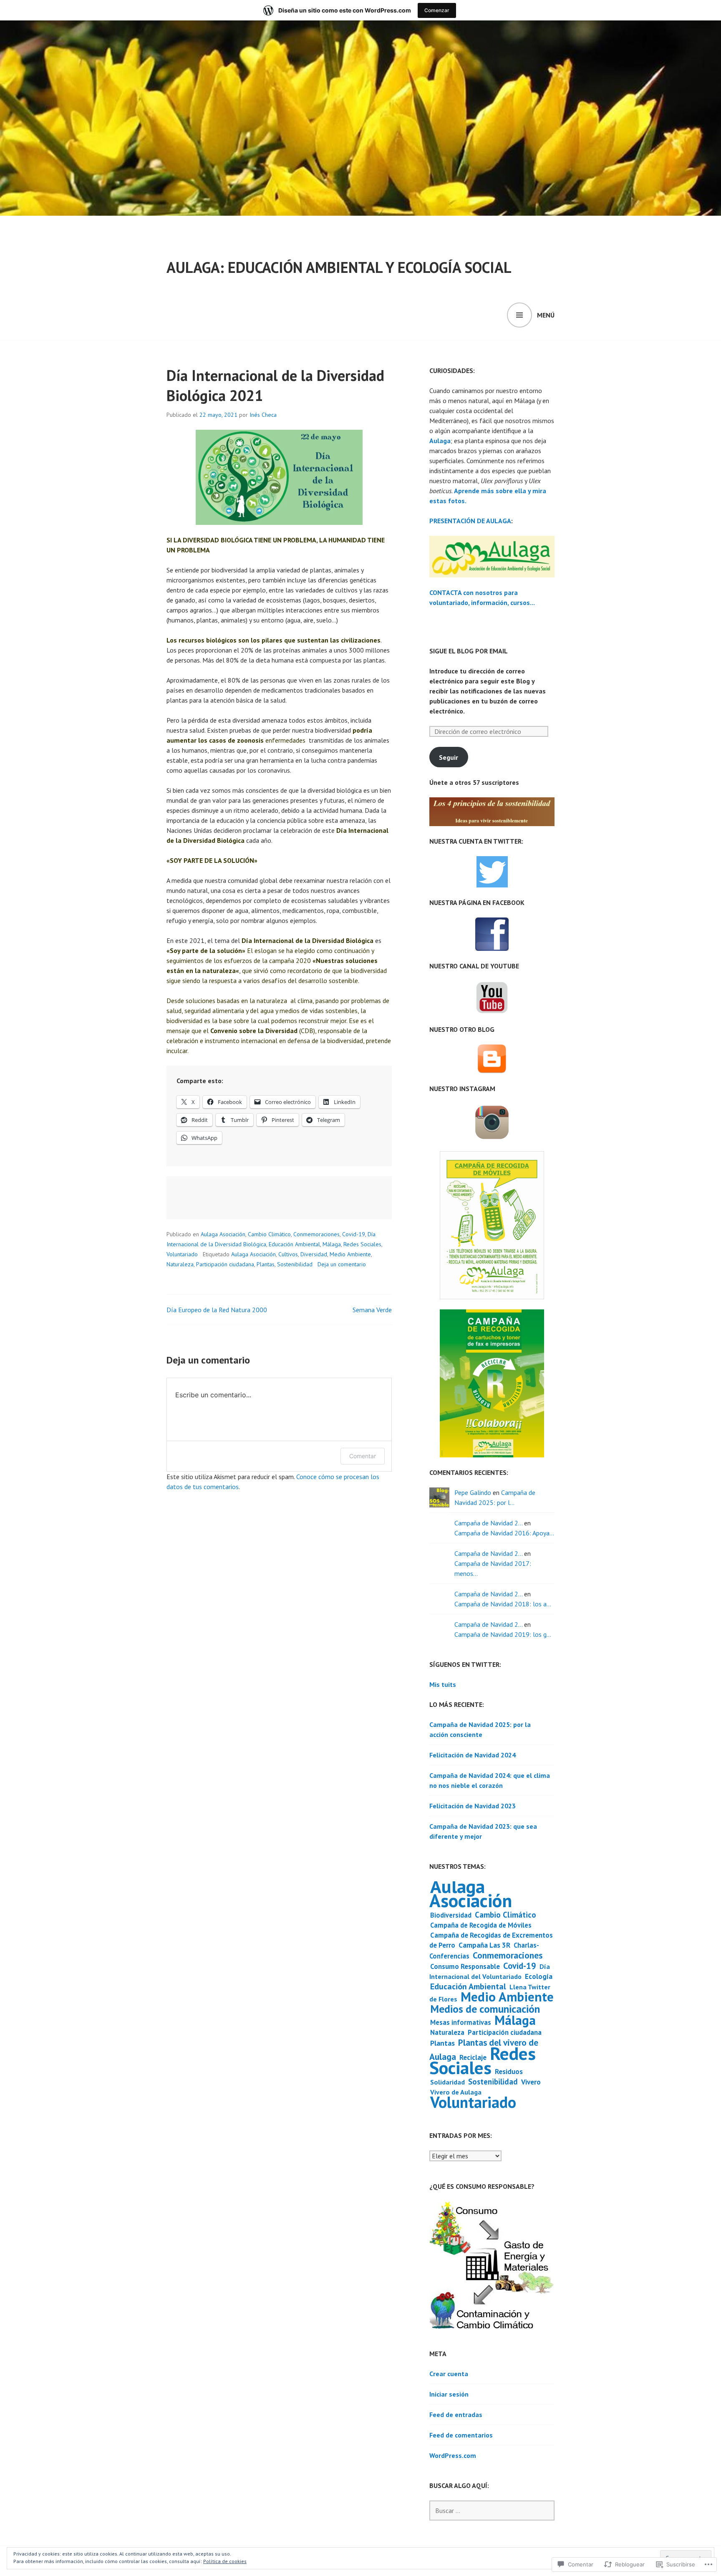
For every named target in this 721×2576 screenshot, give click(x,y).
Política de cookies (225, 2561)
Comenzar (437, 10)
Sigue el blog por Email (469, 651)
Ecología (539, 1976)
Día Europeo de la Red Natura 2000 (217, 1310)
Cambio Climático (269, 1234)
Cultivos (288, 1254)
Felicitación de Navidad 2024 (473, 1755)
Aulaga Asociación (223, 1234)
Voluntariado (182, 1254)
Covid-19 (354, 1234)
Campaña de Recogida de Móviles (481, 1925)
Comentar (363, 1456)
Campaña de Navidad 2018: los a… (503, 1604)
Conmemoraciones (316, 1234)
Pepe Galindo (473, 1492)
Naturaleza (180, 1264)
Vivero (531, 2082)
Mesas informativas (461, 2022)
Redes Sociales (362, 1244)
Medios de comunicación (485, 2009)
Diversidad (314, 1254)
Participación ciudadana (225, 1264)
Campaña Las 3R (484, 1945)
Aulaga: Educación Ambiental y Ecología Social (339, 267)
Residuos (509, 2072)
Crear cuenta (449, 2374)
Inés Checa (263, 415)
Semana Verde (372, 1310)
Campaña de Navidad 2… (488, 1523)
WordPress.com (453, 2455)
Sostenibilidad (295, 1264)
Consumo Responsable (465, 1966)
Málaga (332, 1244)
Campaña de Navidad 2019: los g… (503, 1634)
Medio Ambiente (350, 1254)
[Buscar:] (492, 2510)
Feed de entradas (456, 2415)
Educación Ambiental (294, 1244)
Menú (546, 315)
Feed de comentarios (461, 2435)
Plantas (266, 1264)
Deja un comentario (342, 1264)
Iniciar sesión (449, 2394)
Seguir (449, 757)
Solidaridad (447, 2082)
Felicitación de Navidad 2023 (473, 1806)
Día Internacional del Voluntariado (490, 1971)
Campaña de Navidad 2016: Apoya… (504, 1533)
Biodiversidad (451, 1915)
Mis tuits (443, 1684)
